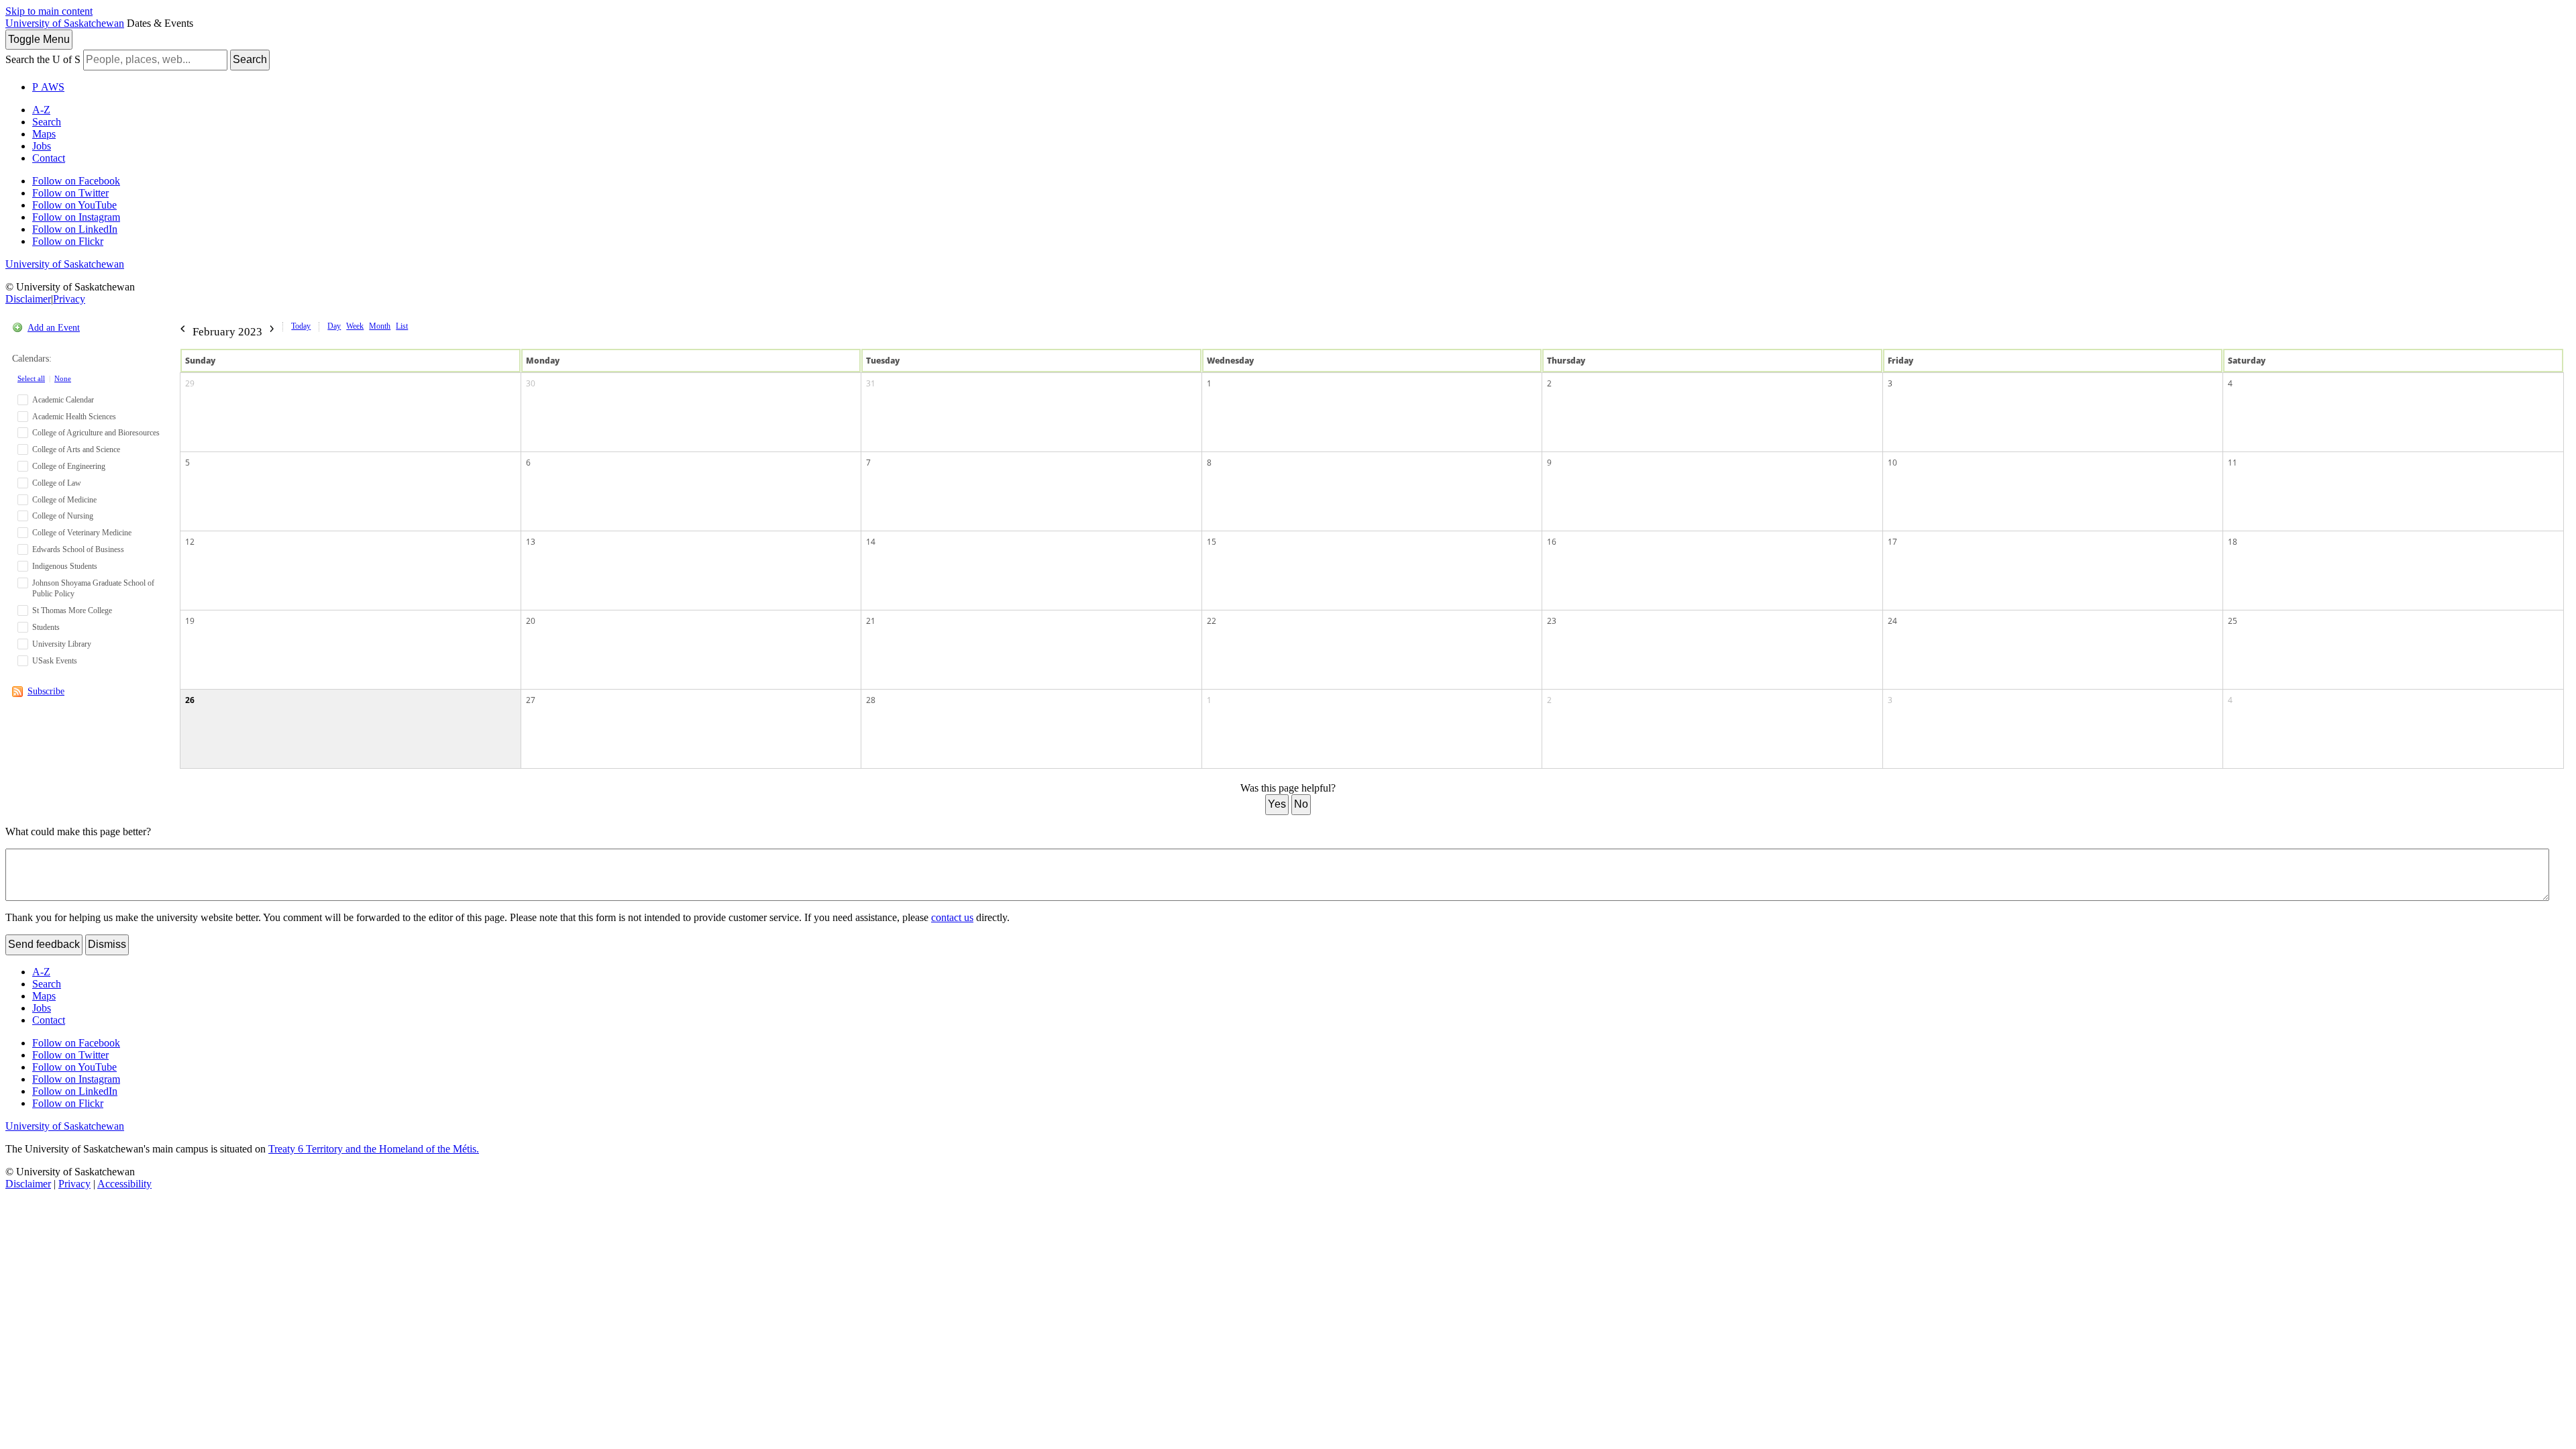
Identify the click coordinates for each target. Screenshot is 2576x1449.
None (63, 378)
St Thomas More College (72, 610)
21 (871, 621)
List (402, 326)
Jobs (42, 146)
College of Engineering (69, 466)
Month (380, 326)
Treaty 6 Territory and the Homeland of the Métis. (374, 1149)
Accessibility (124, 1184)
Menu (39, 39)
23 (1552, 621)
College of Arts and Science (76, 449)
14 (871, 542)
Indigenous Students (65, 566)
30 (531, 383)
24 (1892, 621)
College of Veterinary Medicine (82, 533)
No (1301, 804)
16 (1552, 542)
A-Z (41, 110)
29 (190, 383)
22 (1212, 621)
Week (355, 326)
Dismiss (107, 944)
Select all (31, 378)
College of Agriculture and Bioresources (96, 433)
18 (2233, 542)
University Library (62, 644)
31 (871, 383)
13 (531, 542)
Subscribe (46, 691)
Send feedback (44, 944)
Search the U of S (43, 59)
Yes (1277, 804)
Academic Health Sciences (74, 417)
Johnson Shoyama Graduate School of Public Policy (93, 589)
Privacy (69, 299)
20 (531, 621)
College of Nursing (63, 516)
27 (531, 700)
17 (1892, 542)
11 (2233, 463)
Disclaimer (28, 299)
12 (190, 542)
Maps (44, 134)
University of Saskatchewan (65, 23)
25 (2233, 621)
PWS (48, 87)
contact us (952, 917)
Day (334, 326)
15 (1212, 542)
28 (871, 700)
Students (46, 627)
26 (190, 700)
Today (301, 326)
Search (250, 59)
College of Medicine (64, 500)
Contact (49, 158)
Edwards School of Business (78, 549)
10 (1892, 463)
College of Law (57, 483)
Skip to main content (49, 11)
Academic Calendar (63, 400)
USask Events (55, 661)
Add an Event (54, 328)
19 (190, 621)
